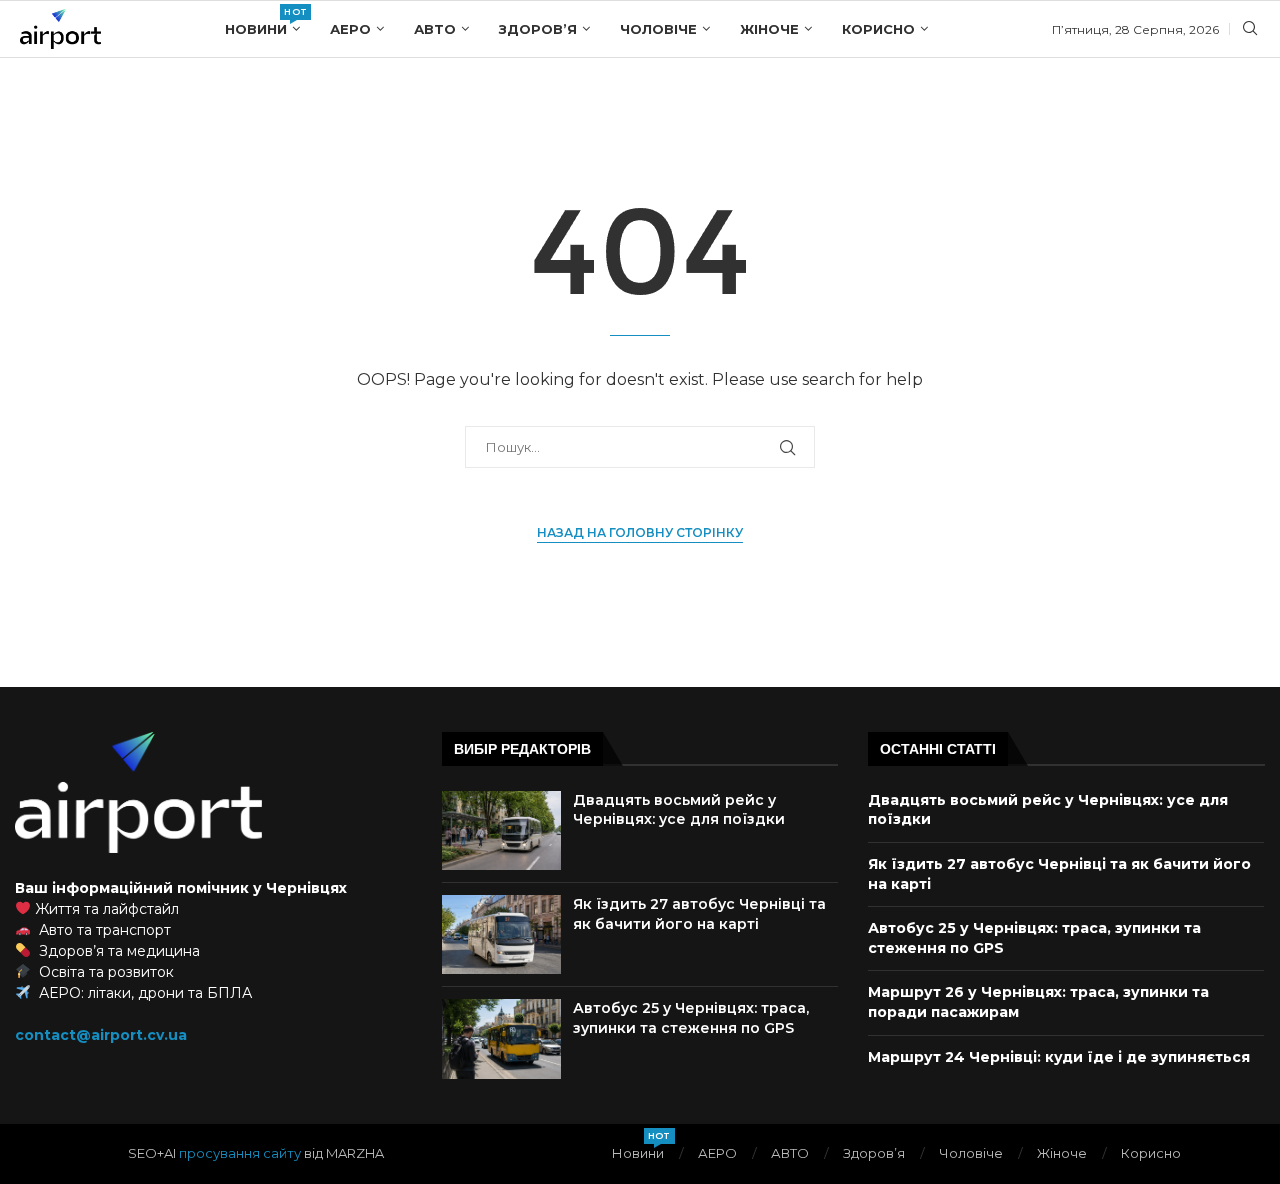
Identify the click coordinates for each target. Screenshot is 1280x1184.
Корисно (878, 29)
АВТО (435, 29)
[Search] (1250, 30)
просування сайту (240, 1153)
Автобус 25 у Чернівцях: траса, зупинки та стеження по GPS (691, 1018)
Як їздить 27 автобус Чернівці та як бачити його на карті (699, 914)
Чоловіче (658, 29)
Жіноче (769, 29)
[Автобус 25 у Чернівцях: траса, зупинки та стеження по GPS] (501, 1038)
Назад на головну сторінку (640, 532)
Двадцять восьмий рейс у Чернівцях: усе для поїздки (679, 810)
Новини (262, 21)
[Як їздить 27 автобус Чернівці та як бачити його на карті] (501, 934)
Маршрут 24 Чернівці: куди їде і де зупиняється (1059, 1057)
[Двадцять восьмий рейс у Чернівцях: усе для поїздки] (501, 830)
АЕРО (350, 29)
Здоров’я (538, 29)
